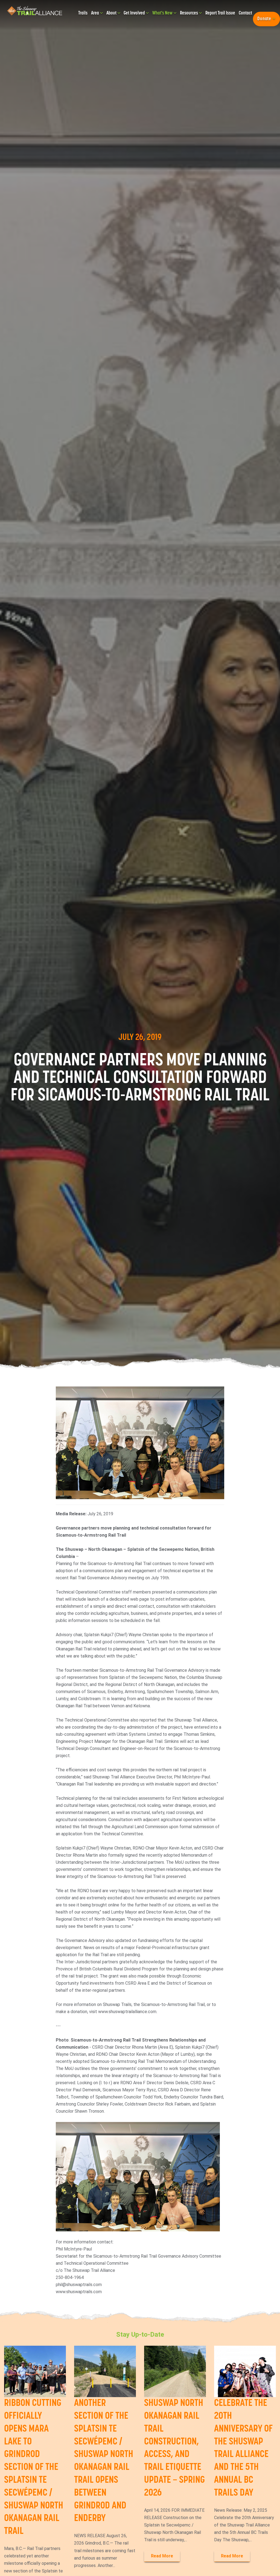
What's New (163, 13)
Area (95, 13)
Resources (189, 13)
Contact (245, 13)
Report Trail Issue (220, 13)
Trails (83, 13)
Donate (265, 19)
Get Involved (135, 13)
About (112, 13)
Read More (162, 2556)
